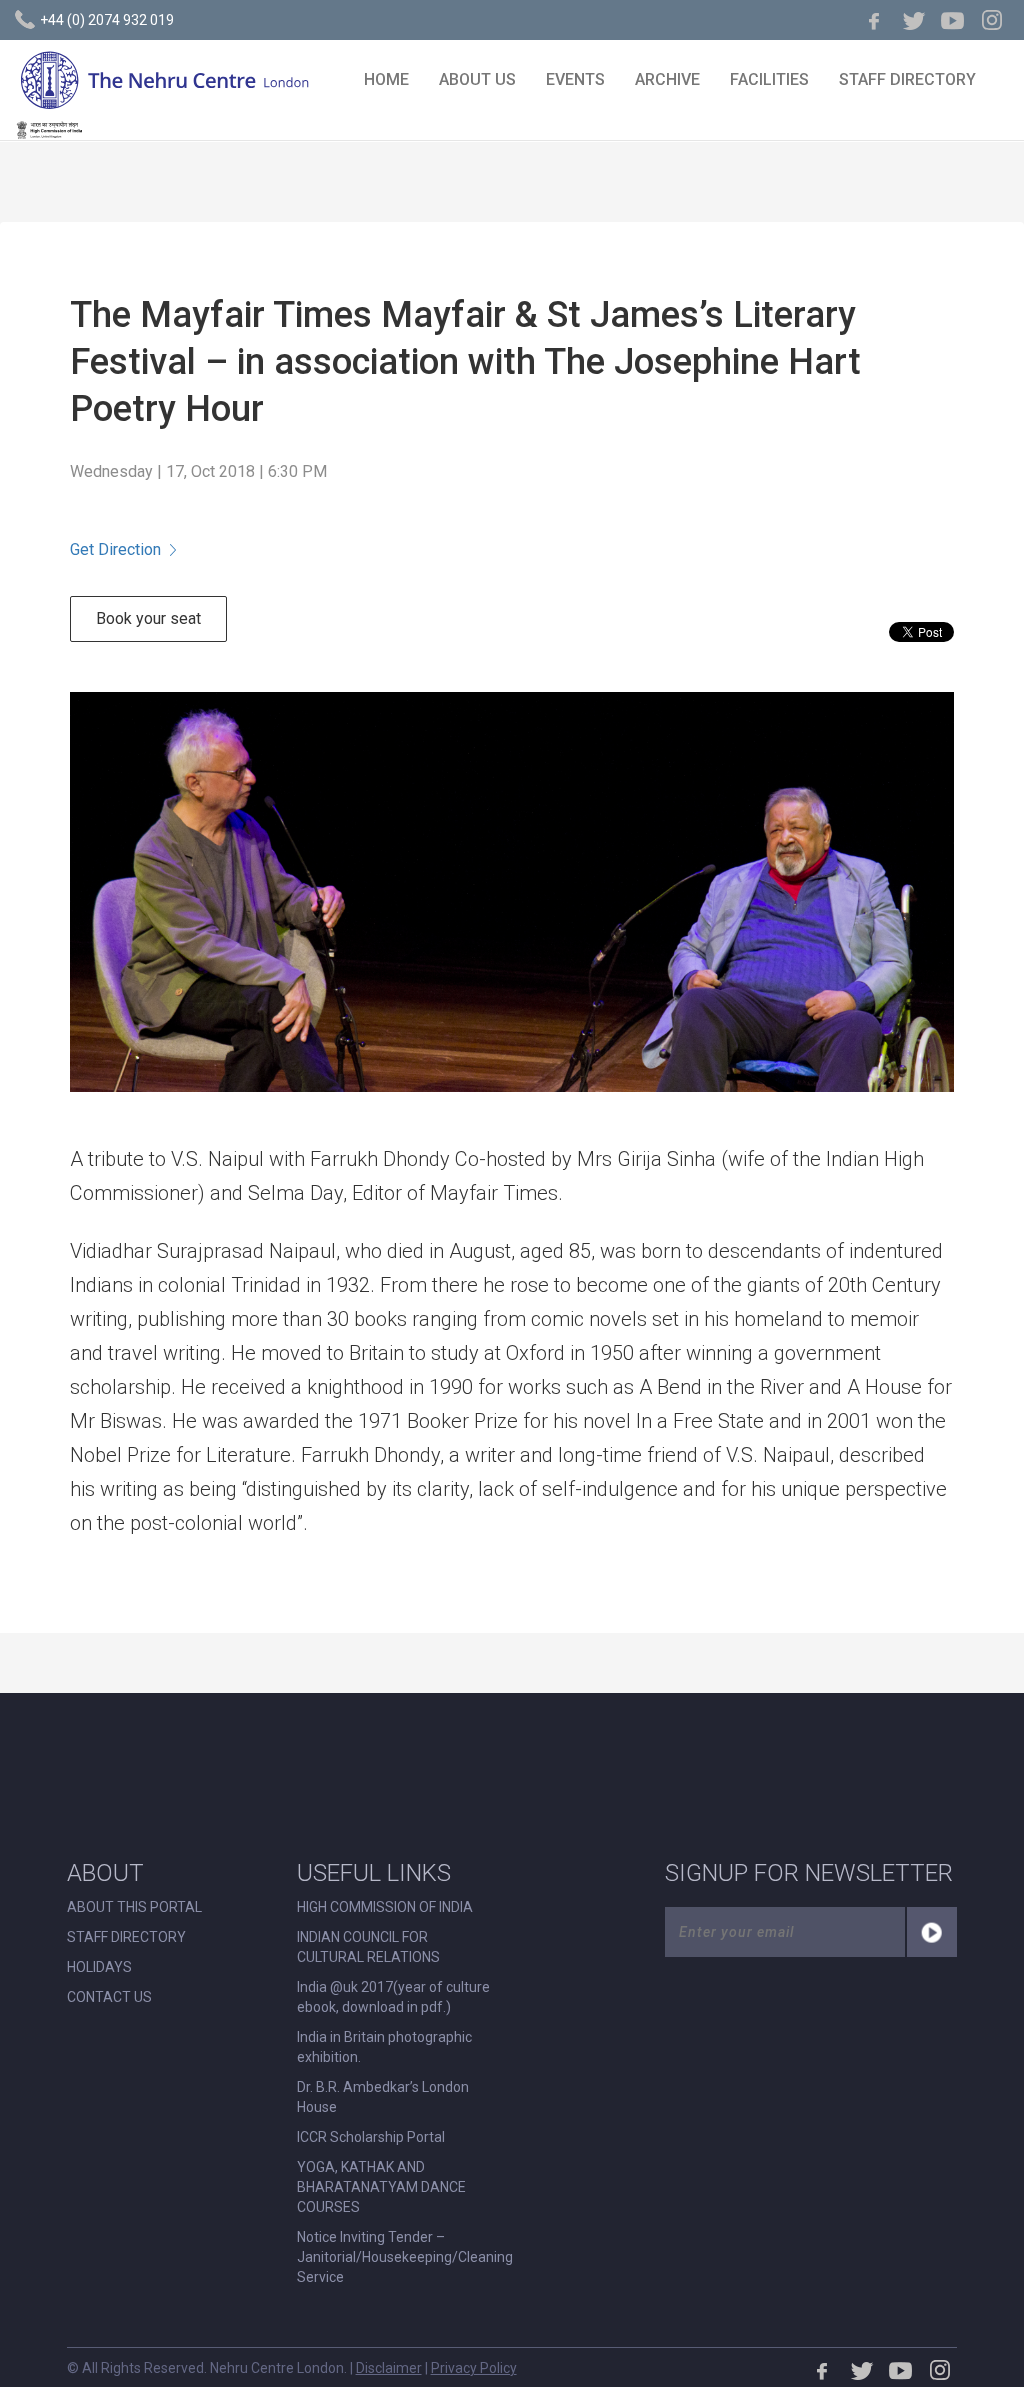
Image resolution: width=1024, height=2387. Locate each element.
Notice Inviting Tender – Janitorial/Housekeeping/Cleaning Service (405, 2257)
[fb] (875, 20)
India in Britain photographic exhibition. (384, 2047)
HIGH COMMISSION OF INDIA (385, 1907)
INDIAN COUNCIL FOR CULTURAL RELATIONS (368, 1947)
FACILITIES (769, 79)
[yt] (953, 20)
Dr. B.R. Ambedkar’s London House (383, 2097)
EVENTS (575, 79)
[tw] (914, 20)
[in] (992, 20)
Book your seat (148, 618)
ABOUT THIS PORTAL (134, 1907)
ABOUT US (477, 79)
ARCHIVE (667, 79)
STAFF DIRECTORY (907, 79)
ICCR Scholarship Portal (371, 2137)
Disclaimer (389, 2368)
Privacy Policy (474, 2368)
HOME (386, 79)
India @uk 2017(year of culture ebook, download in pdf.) (393, 1997)
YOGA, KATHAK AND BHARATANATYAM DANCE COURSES (381, 2187)
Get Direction (115, 549)
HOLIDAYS (99, 1967)
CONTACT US (109, 1997)
